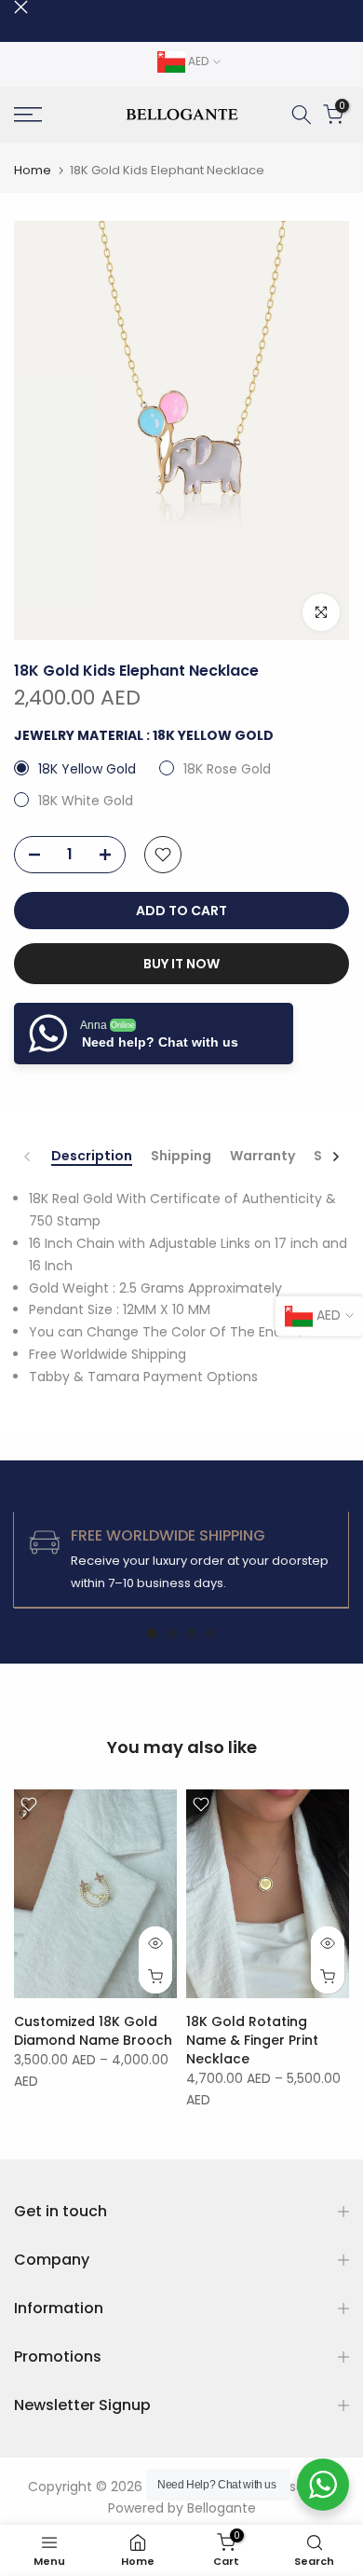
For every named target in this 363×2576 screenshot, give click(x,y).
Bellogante (222, 2508)
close (21, 7)
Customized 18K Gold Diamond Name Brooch (93, 2031)
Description (92, 1157)
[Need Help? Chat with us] (323, 2485)
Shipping (181, 1157)
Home (33, 170)
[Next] (335, 1157)
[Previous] (28, 1157)
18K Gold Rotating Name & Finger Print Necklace (252, 2040)
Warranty (262, 1157)
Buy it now (181, 964)
